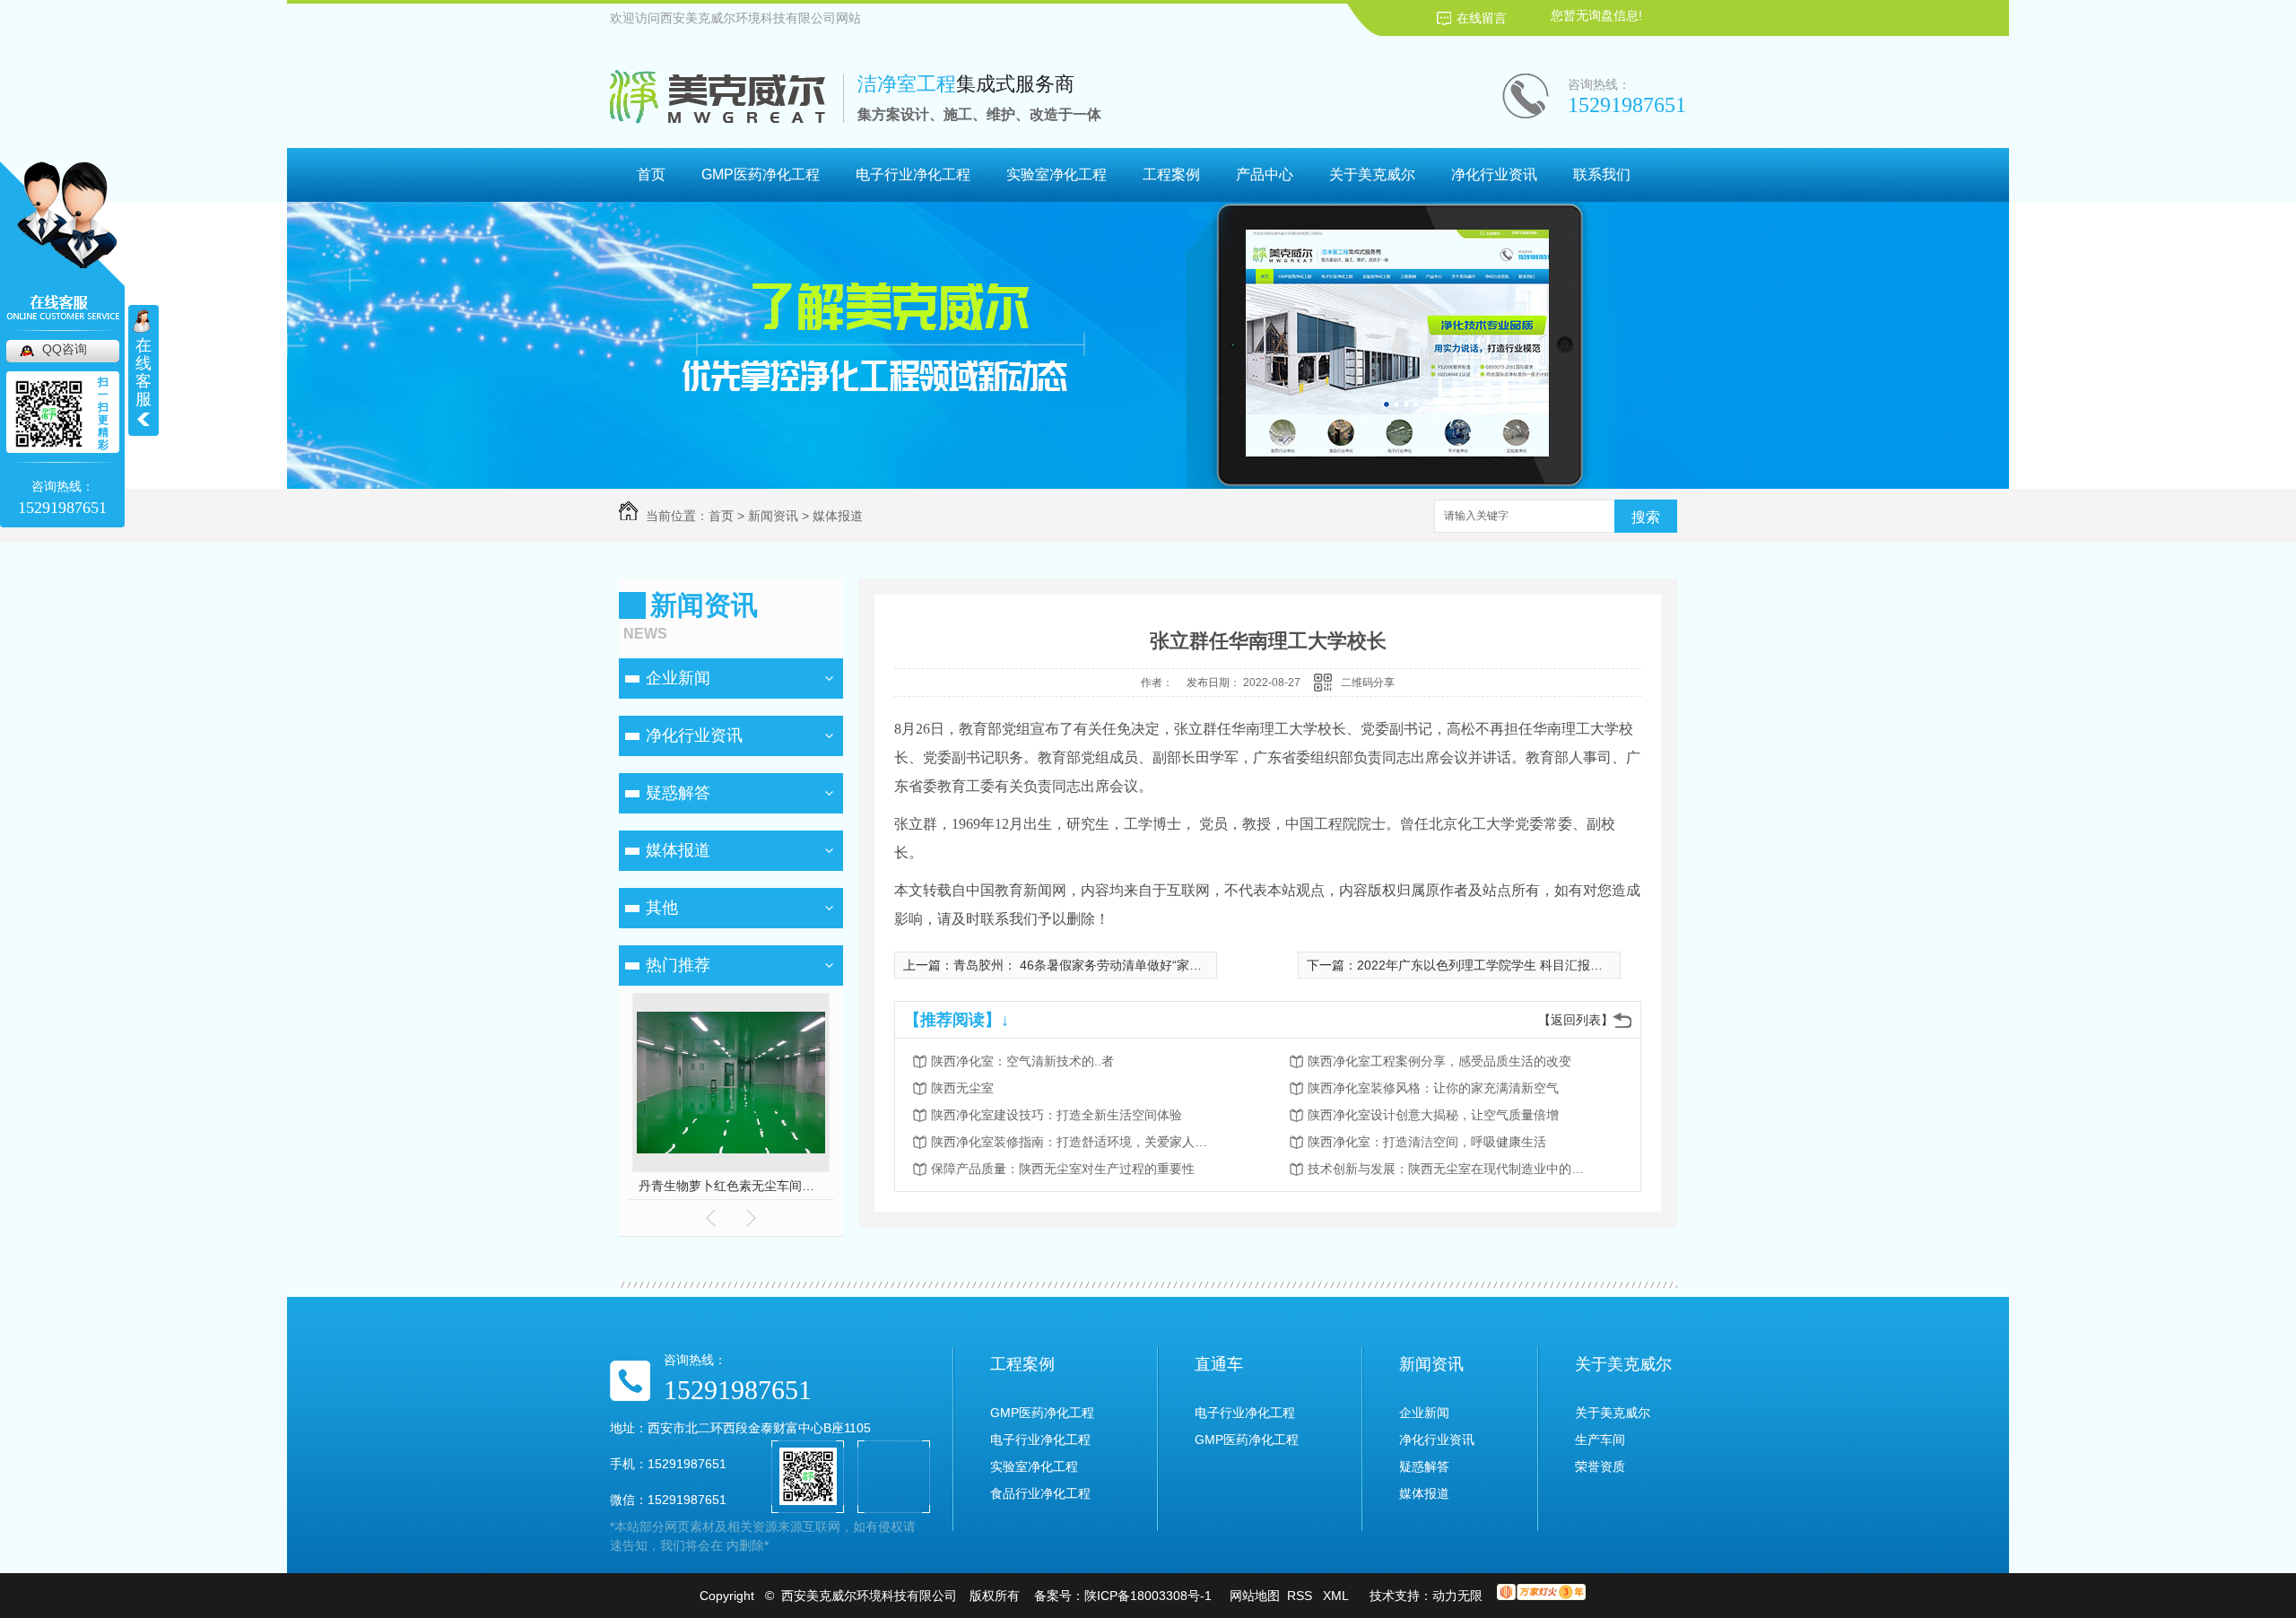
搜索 (1646, 517)
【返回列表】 (1576, 1020)
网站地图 (1255, 1596)
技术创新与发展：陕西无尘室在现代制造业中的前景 (1451, 1169)
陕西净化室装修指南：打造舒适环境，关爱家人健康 (1074, 1142)
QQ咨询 (65, 349)
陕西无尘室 (962, 1088)
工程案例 (1171, 174)
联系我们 (1602, 174)
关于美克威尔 (1372, 174)
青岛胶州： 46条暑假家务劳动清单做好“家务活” (1086, 965)
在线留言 (1482, 18)
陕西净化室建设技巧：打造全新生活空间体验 (1057, 1115)
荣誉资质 (1600, 1466)
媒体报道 (838, 516)
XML (1337, 1596)
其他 (662, 908)
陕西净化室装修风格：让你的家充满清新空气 (1433, 1088)
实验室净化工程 (1057, 174)
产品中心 (1265, 174)
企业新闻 (678, 678)
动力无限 (1457, 1596)
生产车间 (1600, 1440)
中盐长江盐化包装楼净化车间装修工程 (731, 1186)
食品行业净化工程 (1040, 1493)
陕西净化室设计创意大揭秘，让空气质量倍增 (1433, 1115)
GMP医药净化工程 (761, 174)
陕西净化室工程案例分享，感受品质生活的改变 (1439, 1061)
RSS (1301, 1596)
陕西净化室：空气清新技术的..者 (1022, 1061)
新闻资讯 (773, 516)
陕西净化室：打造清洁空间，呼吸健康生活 (1427, 1142)
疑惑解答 (678, 793)
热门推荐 (678, 965)
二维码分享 (1368, 683)
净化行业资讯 (1494, 174)
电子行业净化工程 (913, 174)
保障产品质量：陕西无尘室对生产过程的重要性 (1063, 1169)
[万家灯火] (1541, 1596)
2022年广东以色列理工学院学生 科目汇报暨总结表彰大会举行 (1530, 965)
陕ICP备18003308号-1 (1148, 1596)
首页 (651, 174)
